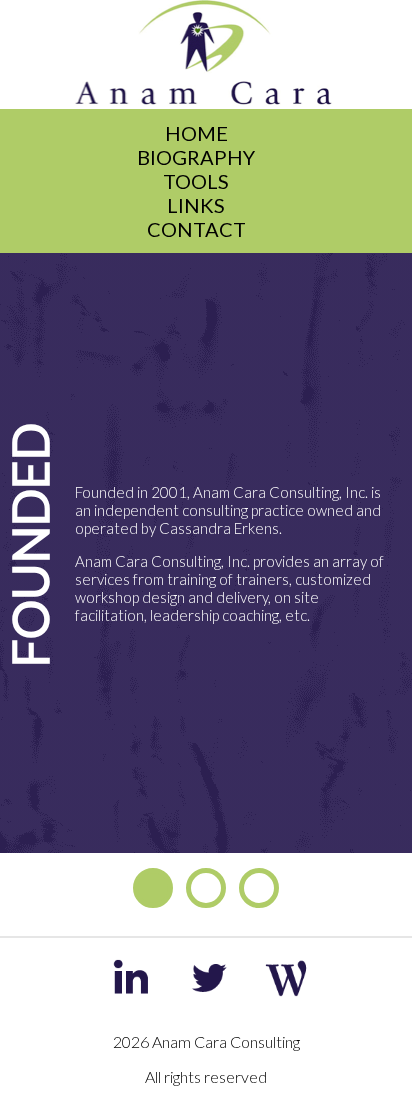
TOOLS (196, 181)
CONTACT (196, 229)
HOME (196, 133)
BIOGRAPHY (196, 157)
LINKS (196, 205)
